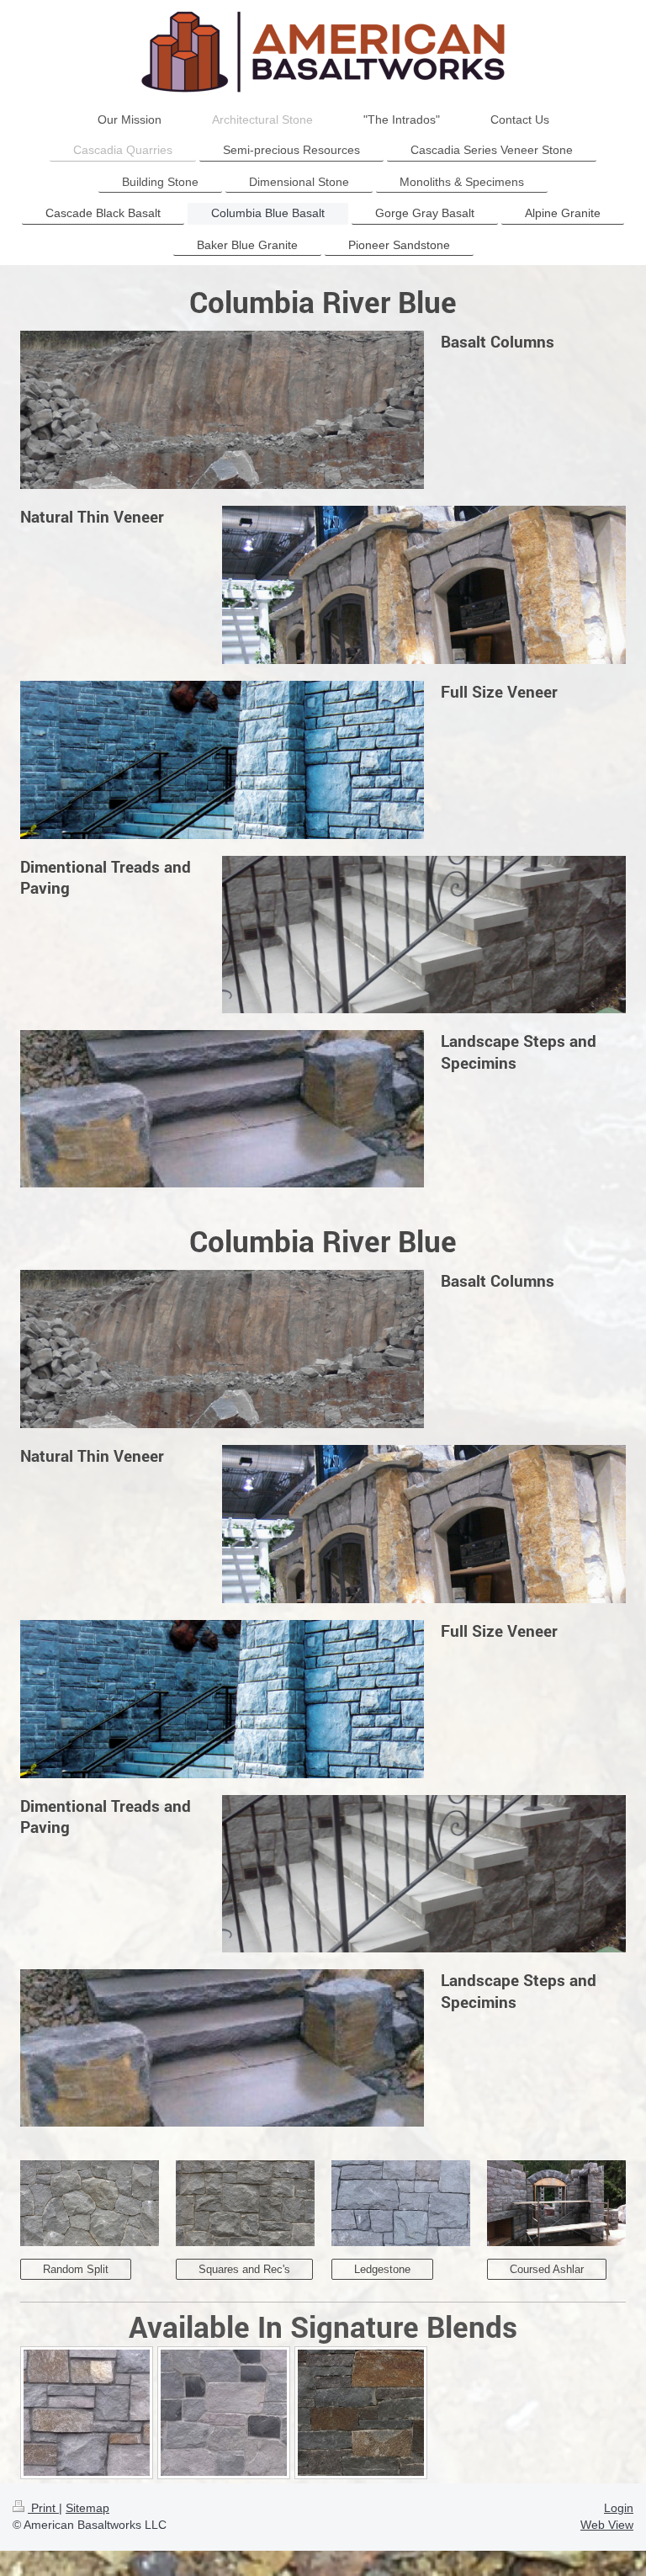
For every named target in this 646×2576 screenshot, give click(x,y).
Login (619, 2508)
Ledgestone (382, 2269)
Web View (607, 2525)
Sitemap (87, 2508)
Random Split (76, 2269)
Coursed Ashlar (547, 2269)
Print (43, 2508)
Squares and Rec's (244, 2269)
